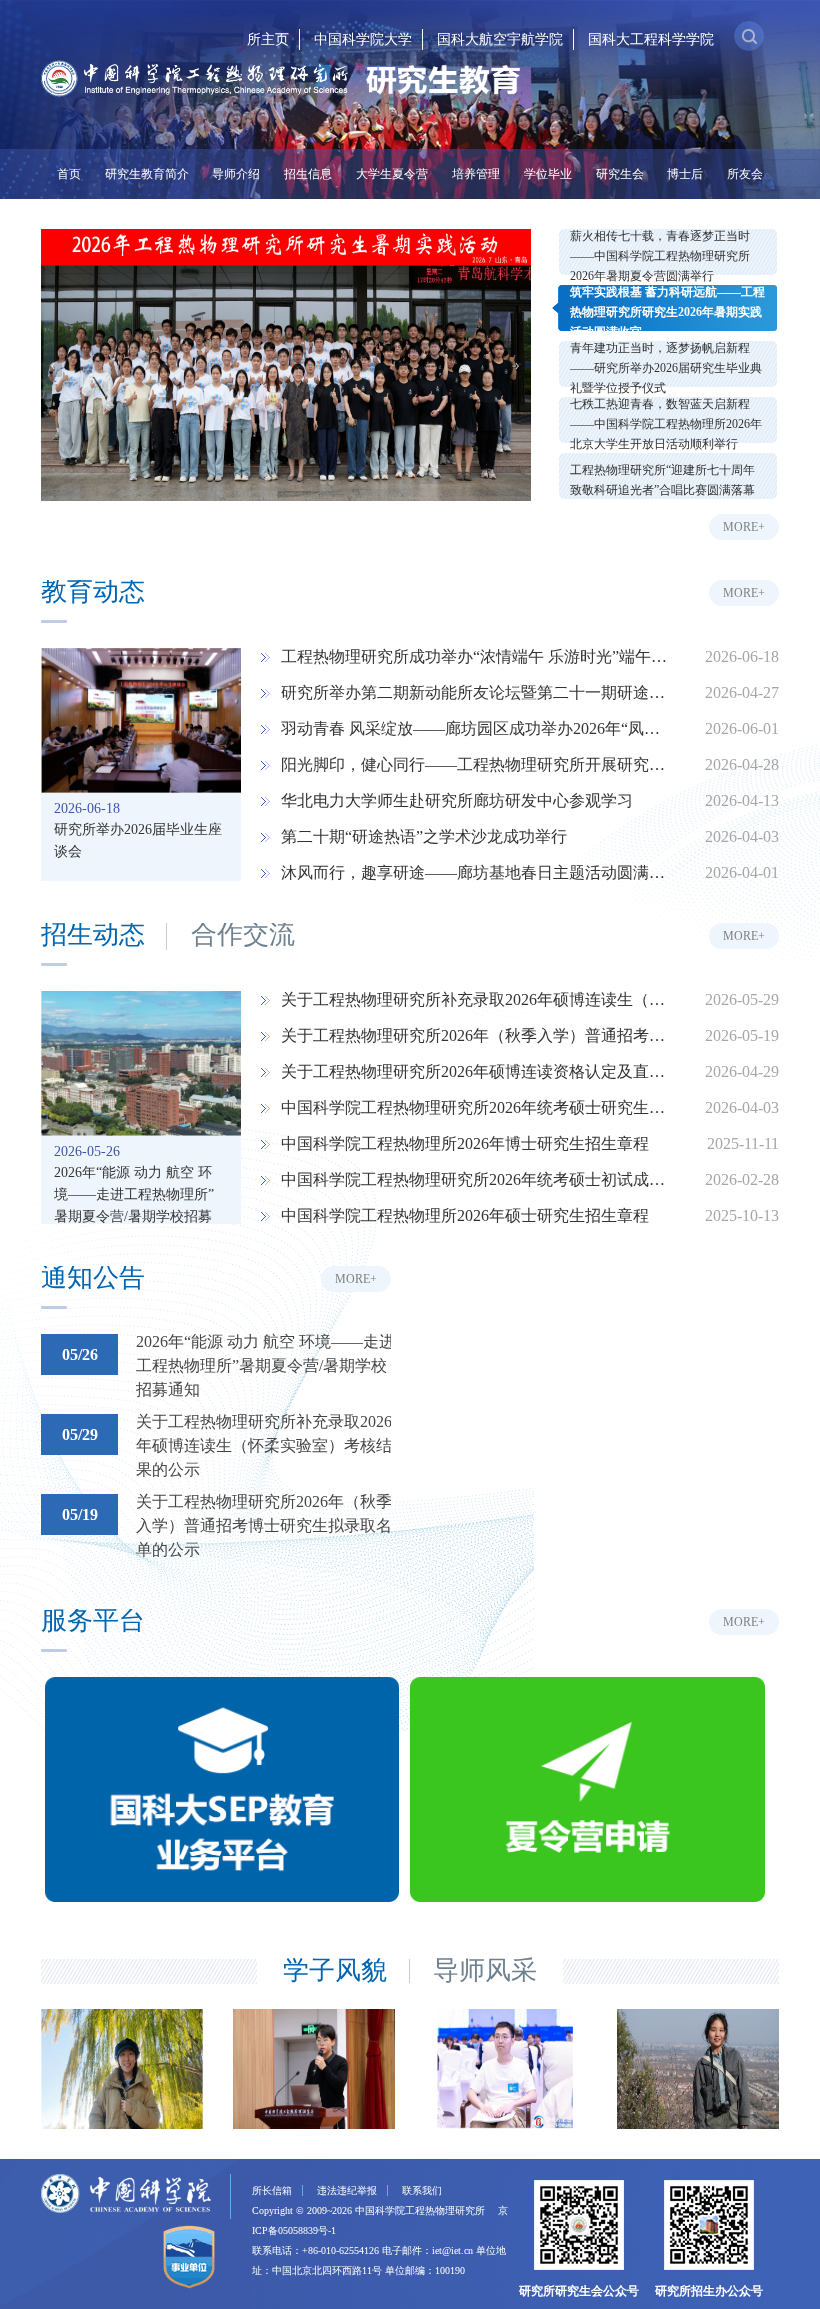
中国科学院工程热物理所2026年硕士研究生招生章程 (465, 1215)
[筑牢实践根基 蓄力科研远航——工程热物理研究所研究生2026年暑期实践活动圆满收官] (286, 365)
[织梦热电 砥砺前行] (317, 2069)
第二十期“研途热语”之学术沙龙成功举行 (424, 836)
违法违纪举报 (347, 2190)
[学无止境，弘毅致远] (125, 2069)
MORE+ (744, 527)
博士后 (685, 174)
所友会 (745, 174)
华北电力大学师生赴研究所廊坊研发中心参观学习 (457, 800)
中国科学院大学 (363, 39)
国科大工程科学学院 (651, 39)
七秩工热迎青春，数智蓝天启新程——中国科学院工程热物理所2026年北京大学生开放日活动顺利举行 (666, 424)
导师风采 (485, 1971)
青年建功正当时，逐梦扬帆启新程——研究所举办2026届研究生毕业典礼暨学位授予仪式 (666, 368)
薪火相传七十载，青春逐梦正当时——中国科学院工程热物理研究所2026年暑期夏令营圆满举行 (660, 256)
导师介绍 (236, 174)
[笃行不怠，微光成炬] (701, 2069)
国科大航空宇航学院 (500, 39)
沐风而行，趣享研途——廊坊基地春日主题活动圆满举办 (475, 872)
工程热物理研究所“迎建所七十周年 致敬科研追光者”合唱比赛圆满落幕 (662, 480)
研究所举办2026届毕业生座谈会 (138, 839)
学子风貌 (335, 1971)
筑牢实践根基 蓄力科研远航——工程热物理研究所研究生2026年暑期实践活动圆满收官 (667, 312)
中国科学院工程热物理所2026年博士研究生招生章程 (465, 1143)
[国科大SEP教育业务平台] (222, 1792)
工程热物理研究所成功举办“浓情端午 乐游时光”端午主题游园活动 (475, 656)
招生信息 (308, 174)
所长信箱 (272, 2190)
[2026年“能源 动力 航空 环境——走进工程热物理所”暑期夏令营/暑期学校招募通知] (141, 1063)
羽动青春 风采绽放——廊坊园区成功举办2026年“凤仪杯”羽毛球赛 (475, 728)
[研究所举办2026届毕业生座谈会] (141, 720)
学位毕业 (548, 174)
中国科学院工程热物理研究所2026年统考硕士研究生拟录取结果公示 (475, 1107)
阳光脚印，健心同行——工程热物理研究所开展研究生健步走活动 (475, 764)
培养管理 (476, 174)
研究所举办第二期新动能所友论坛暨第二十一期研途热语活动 (475, 692)
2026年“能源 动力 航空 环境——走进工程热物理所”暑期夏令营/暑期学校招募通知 (134, 1182)
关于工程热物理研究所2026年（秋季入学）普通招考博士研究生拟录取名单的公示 (475, 1035)
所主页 (268, 39)
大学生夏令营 (392, 174)
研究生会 (620, 174)
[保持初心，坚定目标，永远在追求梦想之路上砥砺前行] (509, 2069)
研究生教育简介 (147, 174)
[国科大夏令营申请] (587, 1792)
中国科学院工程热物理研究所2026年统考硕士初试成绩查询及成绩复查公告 (475, 1179)
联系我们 (422, 2190)
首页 (69, 174)
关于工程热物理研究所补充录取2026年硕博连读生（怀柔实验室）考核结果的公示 (475, 999)
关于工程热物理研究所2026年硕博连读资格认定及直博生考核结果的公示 (475, 1071)
